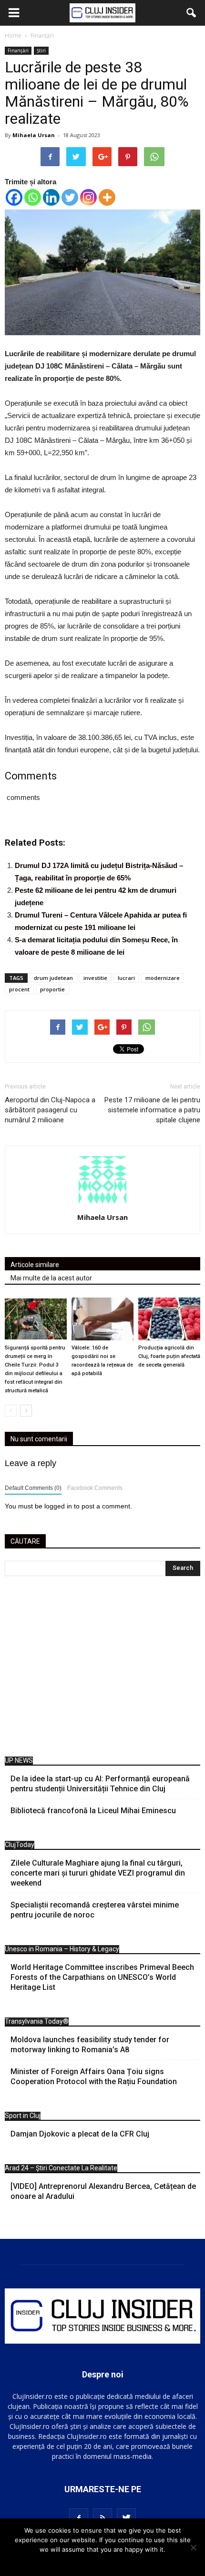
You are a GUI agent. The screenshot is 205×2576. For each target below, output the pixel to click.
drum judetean (53, 978)
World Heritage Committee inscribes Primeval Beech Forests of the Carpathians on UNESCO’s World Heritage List (102, 1977)
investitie (95, 978)
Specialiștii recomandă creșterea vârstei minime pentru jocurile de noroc (95, 1910)
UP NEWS (19, 1760)
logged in (58, 1506)
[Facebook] (14, 197)
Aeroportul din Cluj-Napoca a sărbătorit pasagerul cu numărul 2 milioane (50, 1110)
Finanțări (18, 50)
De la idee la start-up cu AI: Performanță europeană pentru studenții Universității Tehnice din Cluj (100, 1784)
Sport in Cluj (23, 2116)
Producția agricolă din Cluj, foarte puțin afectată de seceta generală (169, 1356)
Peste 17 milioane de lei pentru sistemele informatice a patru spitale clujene (152, 1110)
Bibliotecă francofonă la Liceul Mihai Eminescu (93, 1811)
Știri (41, 50)
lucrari (126, 978)
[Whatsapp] (33, 197)
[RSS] (102, 2518)
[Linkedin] (51, 197)
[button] (192, 13)
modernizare (163, 978)
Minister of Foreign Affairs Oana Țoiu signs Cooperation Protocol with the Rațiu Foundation (94, 2077)
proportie (52, 989)
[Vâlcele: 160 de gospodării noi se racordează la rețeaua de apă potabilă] (102, 1319)
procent (19, 989)
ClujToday (20, 1845)
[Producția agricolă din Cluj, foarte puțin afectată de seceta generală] (169, 1319)
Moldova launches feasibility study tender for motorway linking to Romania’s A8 (90, 2045)
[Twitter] (70, 197)
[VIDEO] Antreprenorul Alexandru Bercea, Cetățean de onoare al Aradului (103, 2191)
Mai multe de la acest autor (51, 1278)
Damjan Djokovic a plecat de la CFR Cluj (80, 2134)
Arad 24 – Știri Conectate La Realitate (61, 2168)
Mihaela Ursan (34, 135)
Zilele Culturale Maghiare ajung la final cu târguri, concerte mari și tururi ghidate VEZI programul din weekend (98, 1873)
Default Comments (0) (33, 1488)
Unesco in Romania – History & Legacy (62, 1949)
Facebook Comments (95, 1488)
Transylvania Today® (37, 2021)
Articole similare (35, 1265)
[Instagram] (88, 197)
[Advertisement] (102, 1669)
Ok (103, 2562)
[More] (107, 197)
